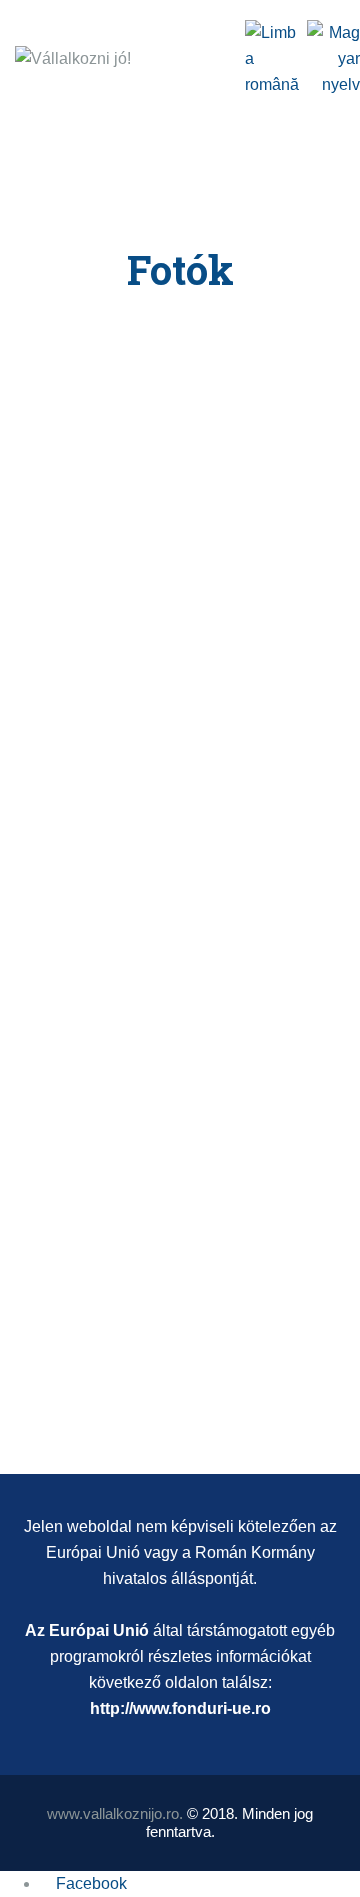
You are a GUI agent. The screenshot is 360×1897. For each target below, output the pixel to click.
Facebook (91, 1883)
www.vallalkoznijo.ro (113, 1813)
